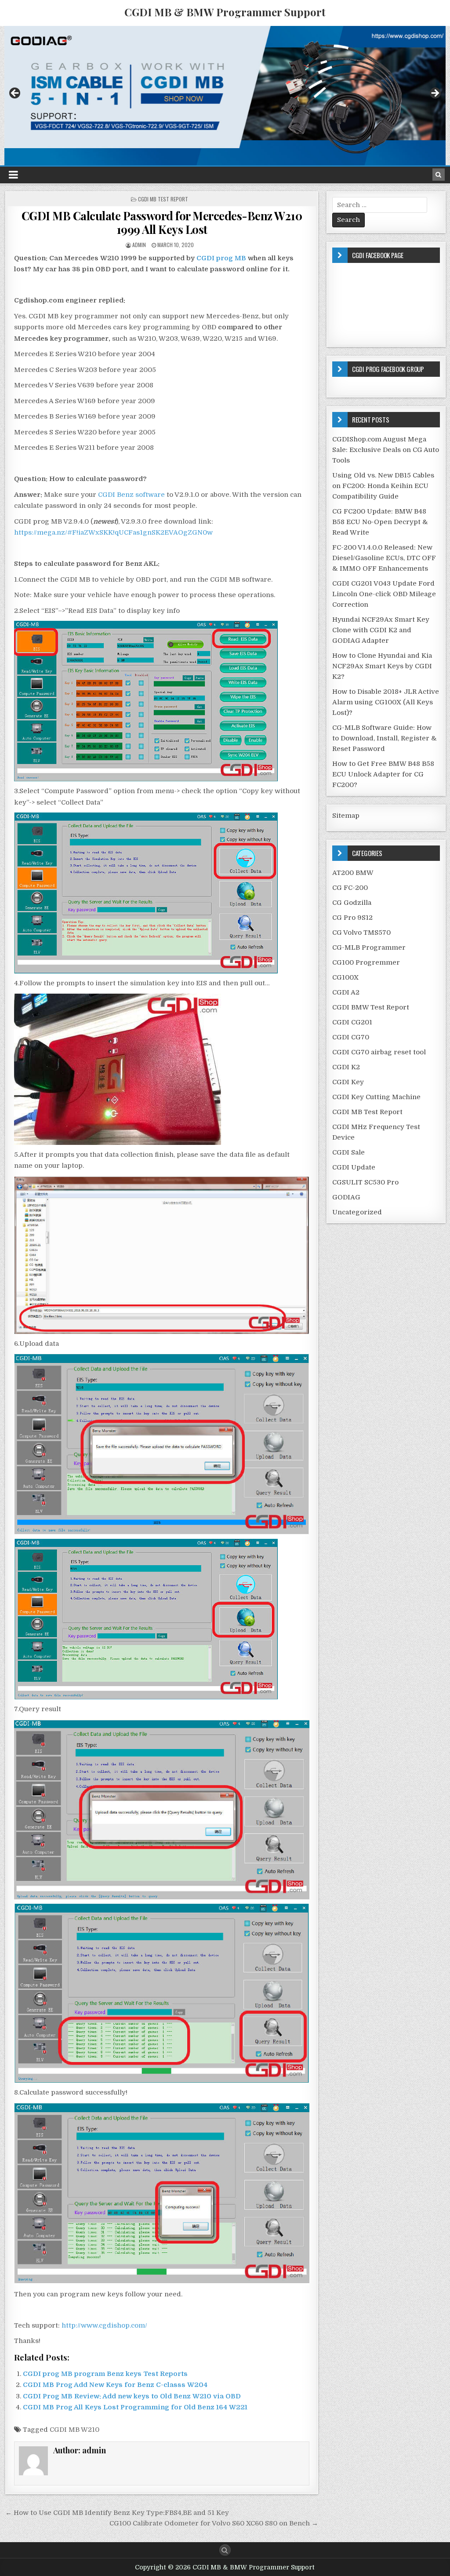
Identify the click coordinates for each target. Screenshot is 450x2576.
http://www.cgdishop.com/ (104, 2325)
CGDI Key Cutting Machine (376, 1097)
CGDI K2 (346, 1067)
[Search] (439, 175)
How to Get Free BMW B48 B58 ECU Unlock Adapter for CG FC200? (383, 774)
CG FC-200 (350, 888)
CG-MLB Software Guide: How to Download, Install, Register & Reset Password (385, 738)
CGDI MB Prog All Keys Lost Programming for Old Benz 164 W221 (135, 2407)
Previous (15, 94)
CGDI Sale (348, 1152)
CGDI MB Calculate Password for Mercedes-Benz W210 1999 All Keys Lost (162, 222)
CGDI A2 (346, 992)
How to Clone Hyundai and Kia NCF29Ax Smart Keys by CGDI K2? (382, 666)
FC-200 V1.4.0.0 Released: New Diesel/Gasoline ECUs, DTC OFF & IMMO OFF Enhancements (384, 558)
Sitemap (346, 816)
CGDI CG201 (352, 1022)
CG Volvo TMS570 (361, 933)
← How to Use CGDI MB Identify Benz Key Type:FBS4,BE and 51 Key (117, 2513)
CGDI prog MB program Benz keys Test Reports (105, 2374)
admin (139, 245)
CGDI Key (348, 1082)
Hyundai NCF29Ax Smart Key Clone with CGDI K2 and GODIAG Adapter (381, 630)
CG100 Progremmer (366, 962)
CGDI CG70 (351, 1037)
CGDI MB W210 (74, 2430)
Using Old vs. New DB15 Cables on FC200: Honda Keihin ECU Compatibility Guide (383, 486)
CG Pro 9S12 (352, 918)
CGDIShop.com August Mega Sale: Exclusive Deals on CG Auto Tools (386, 450)
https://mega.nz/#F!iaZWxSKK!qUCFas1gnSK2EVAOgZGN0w (113, 532)
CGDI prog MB (221, 258)
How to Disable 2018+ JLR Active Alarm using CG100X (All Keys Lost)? (386, 702)
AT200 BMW (353, 873)
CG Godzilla (352, 903)
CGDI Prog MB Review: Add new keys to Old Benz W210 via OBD (132, 2396)
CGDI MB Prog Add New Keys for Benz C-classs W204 (115, 2385)
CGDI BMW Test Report (371, 1007)
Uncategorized (357, 1212)
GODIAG (346, 1197)
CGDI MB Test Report (163, 199)
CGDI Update (354, 1167)
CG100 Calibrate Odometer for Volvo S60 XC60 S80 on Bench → (214, 2523)
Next (435, 94)
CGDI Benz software (131, 495)
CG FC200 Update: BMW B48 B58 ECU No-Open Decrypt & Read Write (380, 522)
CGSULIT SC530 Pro (365, 1182)
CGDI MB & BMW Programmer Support (225, 12)
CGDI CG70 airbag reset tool (379, 1052)
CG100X (345, 977)
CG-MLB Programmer (369, 947)
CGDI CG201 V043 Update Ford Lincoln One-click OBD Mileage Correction (384, 594)
